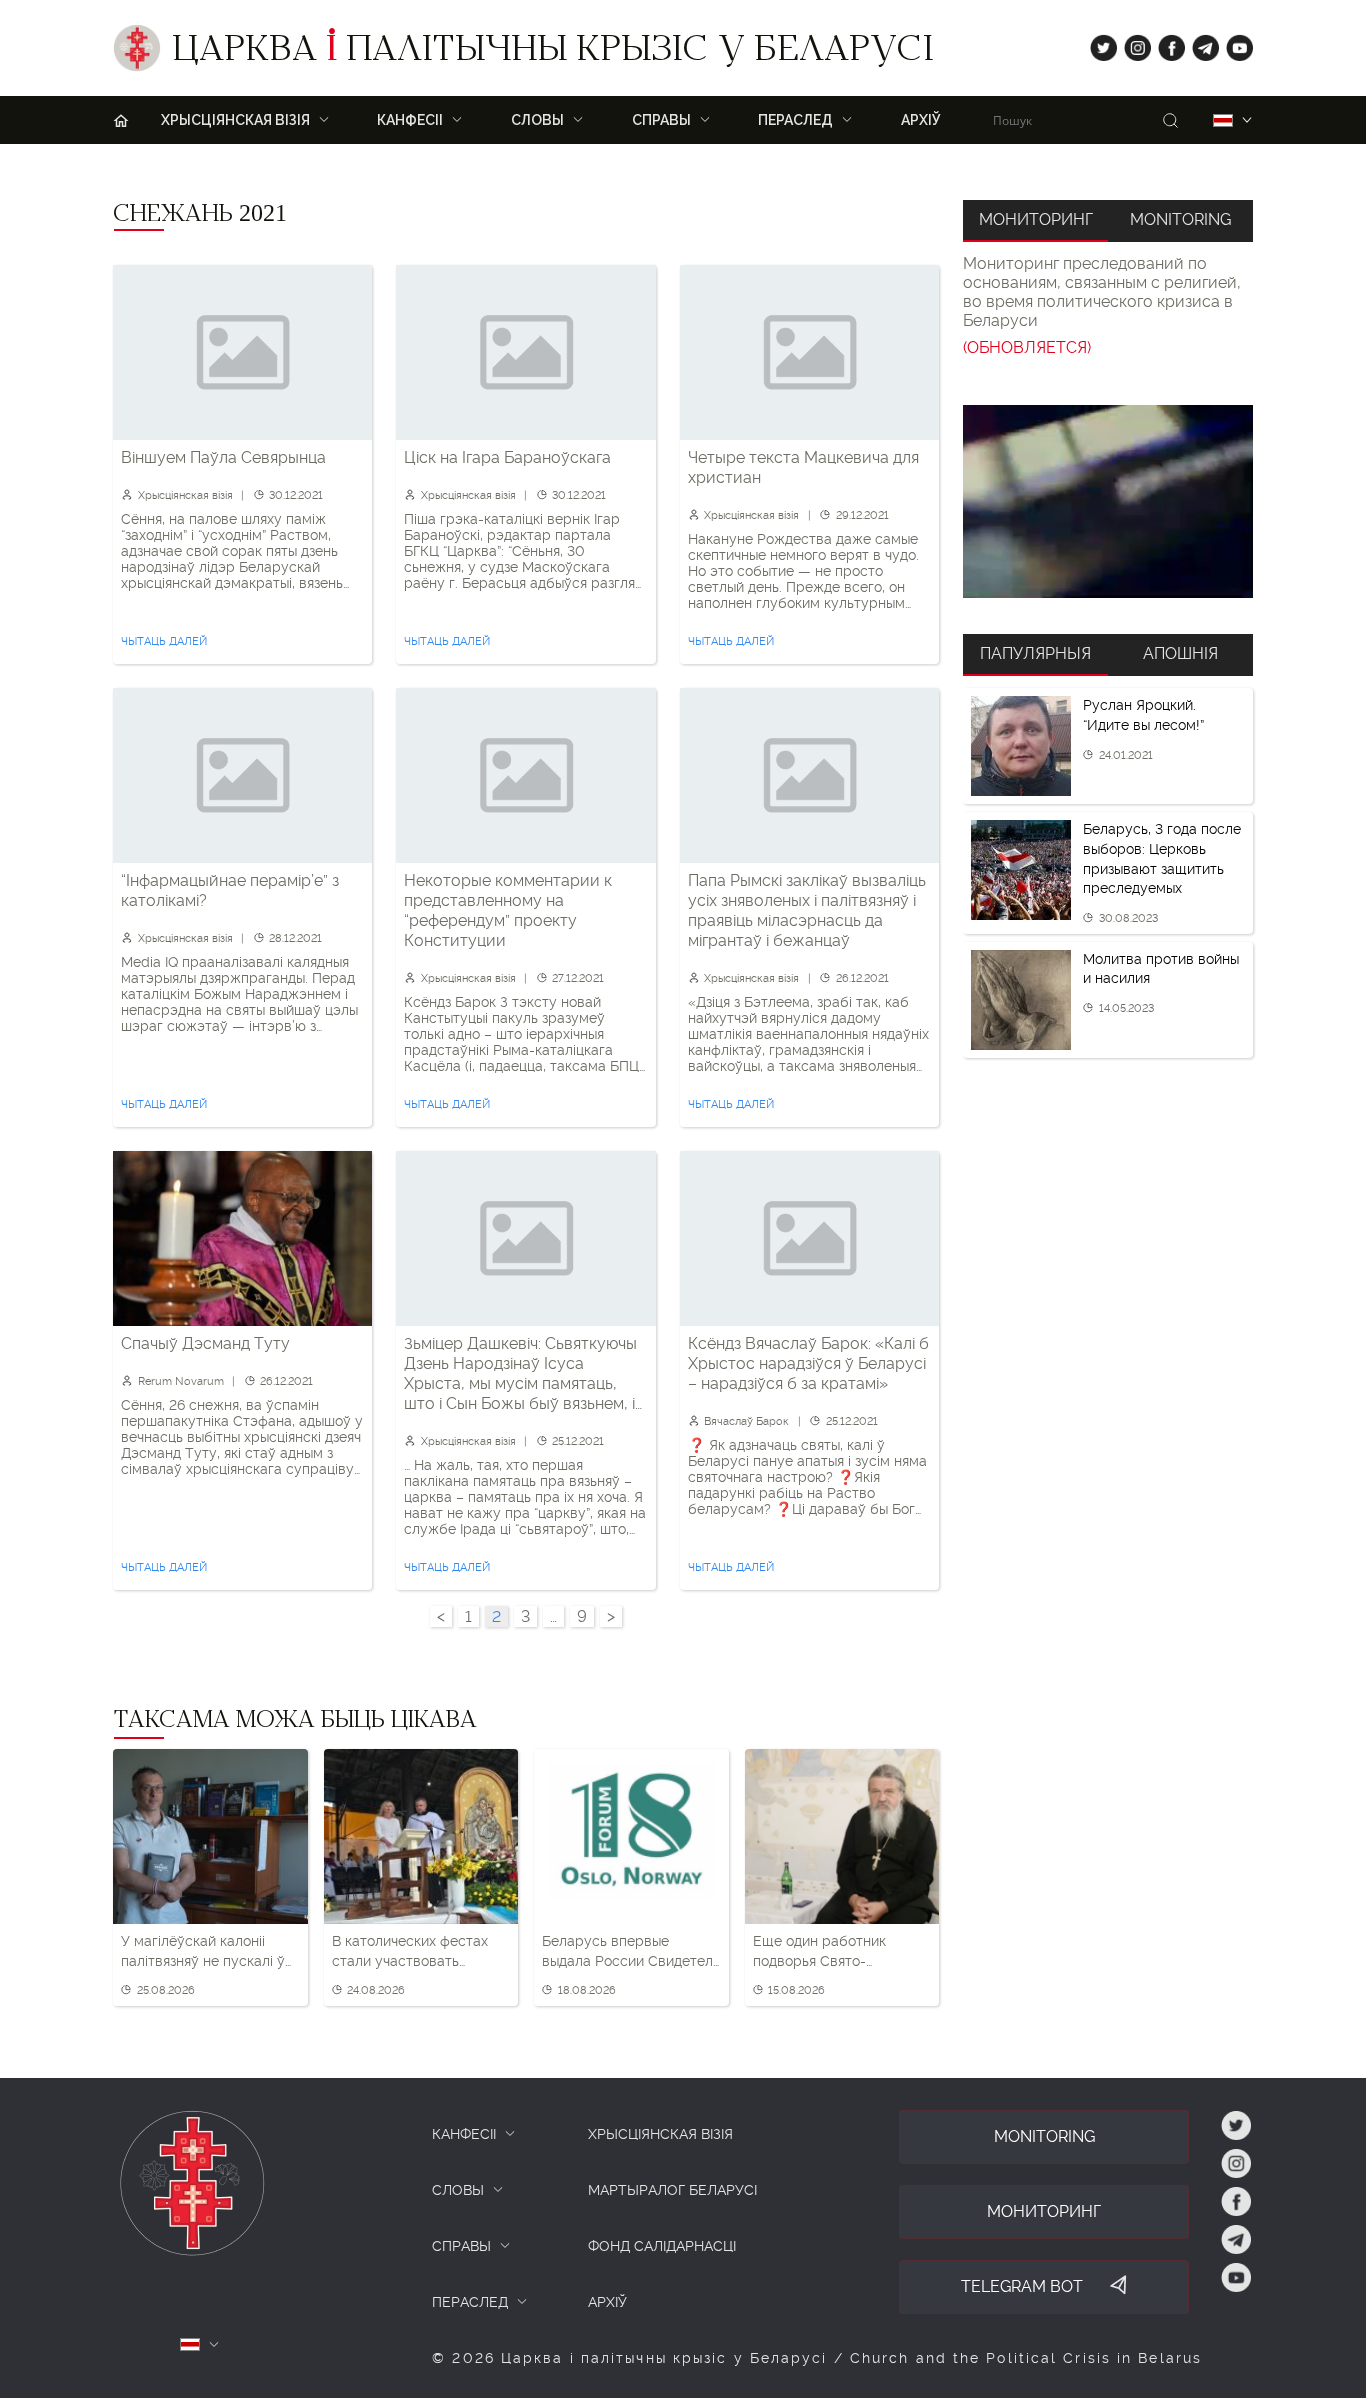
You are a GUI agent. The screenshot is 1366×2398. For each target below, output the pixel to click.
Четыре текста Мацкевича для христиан (803, 467)
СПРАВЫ (461, 2246)
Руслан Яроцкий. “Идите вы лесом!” (1143, 715)
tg (1199, 43)
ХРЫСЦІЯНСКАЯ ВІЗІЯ (660, 2134)
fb (1165, 43)
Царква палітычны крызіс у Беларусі (552, 53)
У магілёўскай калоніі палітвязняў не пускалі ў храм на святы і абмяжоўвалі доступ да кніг (203, 1952)
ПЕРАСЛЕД (470, 2302)
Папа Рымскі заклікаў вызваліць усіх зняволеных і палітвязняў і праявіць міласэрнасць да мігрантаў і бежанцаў (807, 910)
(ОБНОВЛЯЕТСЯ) (1027, 347)
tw (1099, 43)
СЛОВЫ (458, 2190)
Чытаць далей (164, 641)
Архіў (921, 120)
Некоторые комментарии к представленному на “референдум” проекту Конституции (508, 910)
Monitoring (1180, 219)
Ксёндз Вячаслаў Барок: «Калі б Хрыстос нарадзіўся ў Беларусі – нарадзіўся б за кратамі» (808, 1363)
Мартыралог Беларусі (672, 2190)
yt (1233, 43)
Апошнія (1180, 653)
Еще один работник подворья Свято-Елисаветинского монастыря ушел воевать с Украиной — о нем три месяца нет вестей (838, 1952)
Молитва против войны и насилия (1161, 969)
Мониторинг (1036, 219)
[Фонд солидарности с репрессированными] (1108, 501)
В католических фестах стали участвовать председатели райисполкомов (410, 1952)
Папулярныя (1035, 653)
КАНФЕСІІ (464, 2134)
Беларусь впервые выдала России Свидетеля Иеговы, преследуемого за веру (631, 1952)
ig (1130, 43)
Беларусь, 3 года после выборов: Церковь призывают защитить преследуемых (1162, 858)
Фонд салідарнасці (662, 2246)
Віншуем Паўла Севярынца (223, 457)
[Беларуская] (1223, 120)
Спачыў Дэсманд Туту (205, 1343)
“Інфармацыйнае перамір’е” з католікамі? (230, 890)
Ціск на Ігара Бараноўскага (507, 457)
